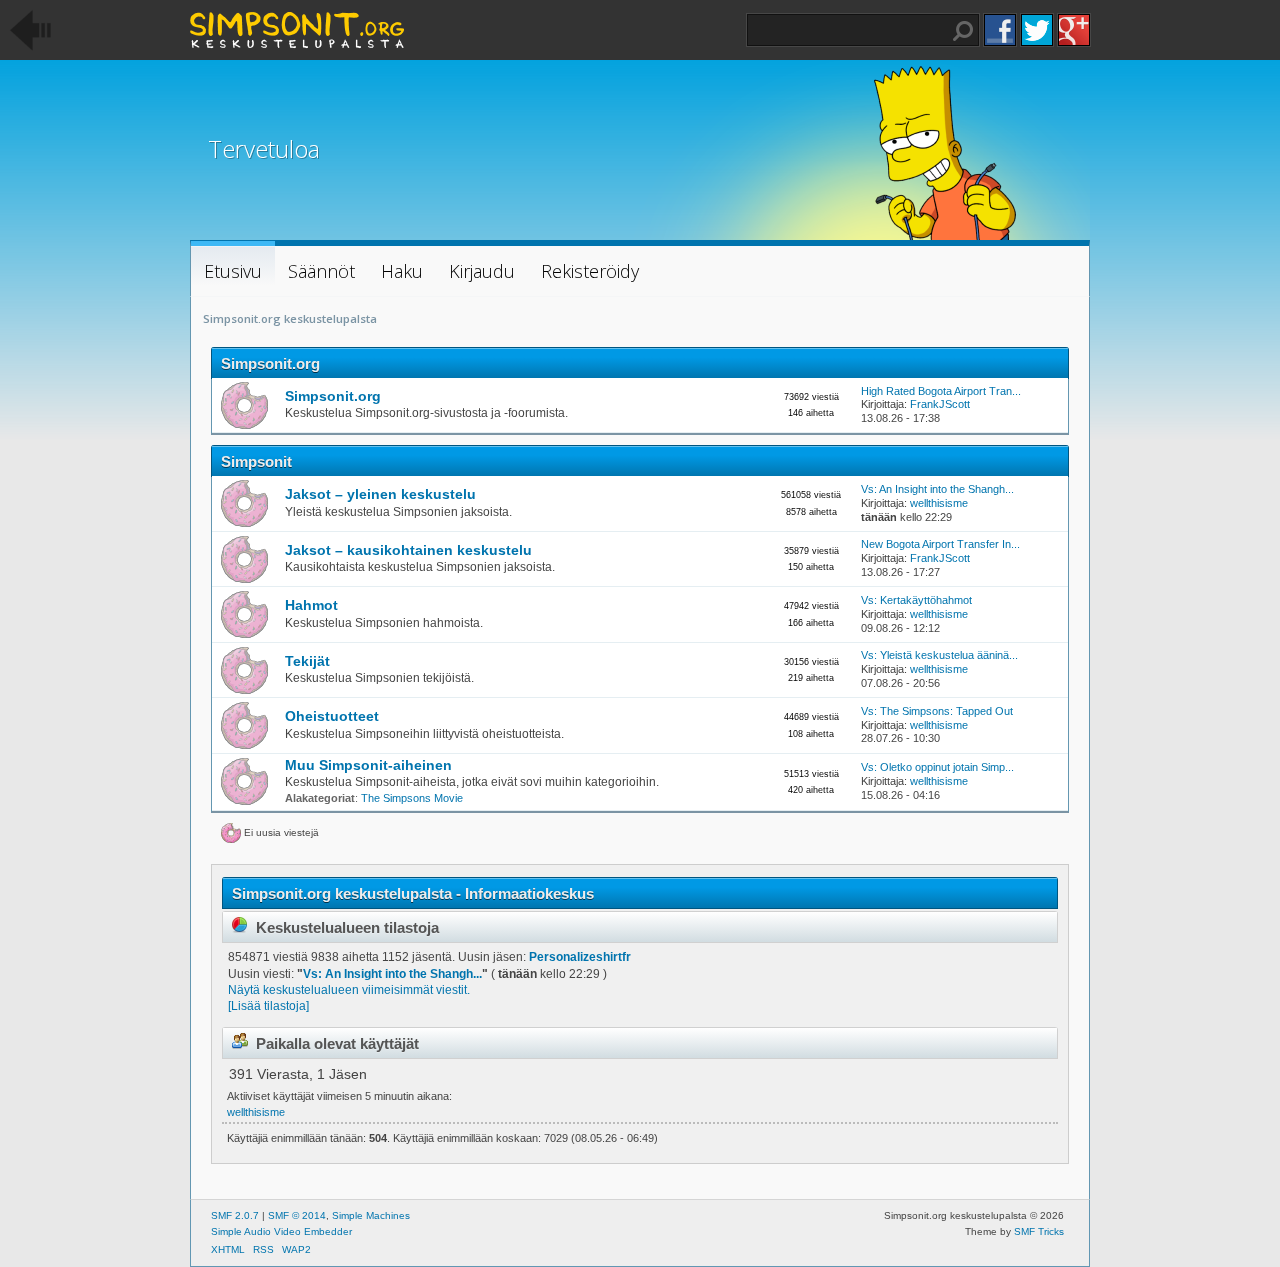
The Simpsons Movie (412, 798)
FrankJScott (940, 404)
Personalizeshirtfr (580, 957)
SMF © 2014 (297, 1215)
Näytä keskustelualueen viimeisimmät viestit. (349, 990)
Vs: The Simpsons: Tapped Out (937, 711)
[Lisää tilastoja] (268, 1006)
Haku (963, 31)
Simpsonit (256, 461)
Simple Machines (371, 1215)
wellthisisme (939, 503)
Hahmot (311, 605)
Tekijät (307, 661)
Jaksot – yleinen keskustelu (380, 494)
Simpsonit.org (270, 363)
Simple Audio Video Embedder (281, 1231)
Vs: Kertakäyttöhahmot (916, 600)
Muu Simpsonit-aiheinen (368, 765)
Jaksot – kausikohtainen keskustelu (408, 550)
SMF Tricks (1039, 1231)
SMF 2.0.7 (235, 1215)
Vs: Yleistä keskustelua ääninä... (939, 655)
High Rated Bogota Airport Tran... (941, 391)
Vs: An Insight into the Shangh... (937, 489)
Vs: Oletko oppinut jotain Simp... (937, 767)
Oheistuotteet (332, 716)
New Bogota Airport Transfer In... (940, 544)
